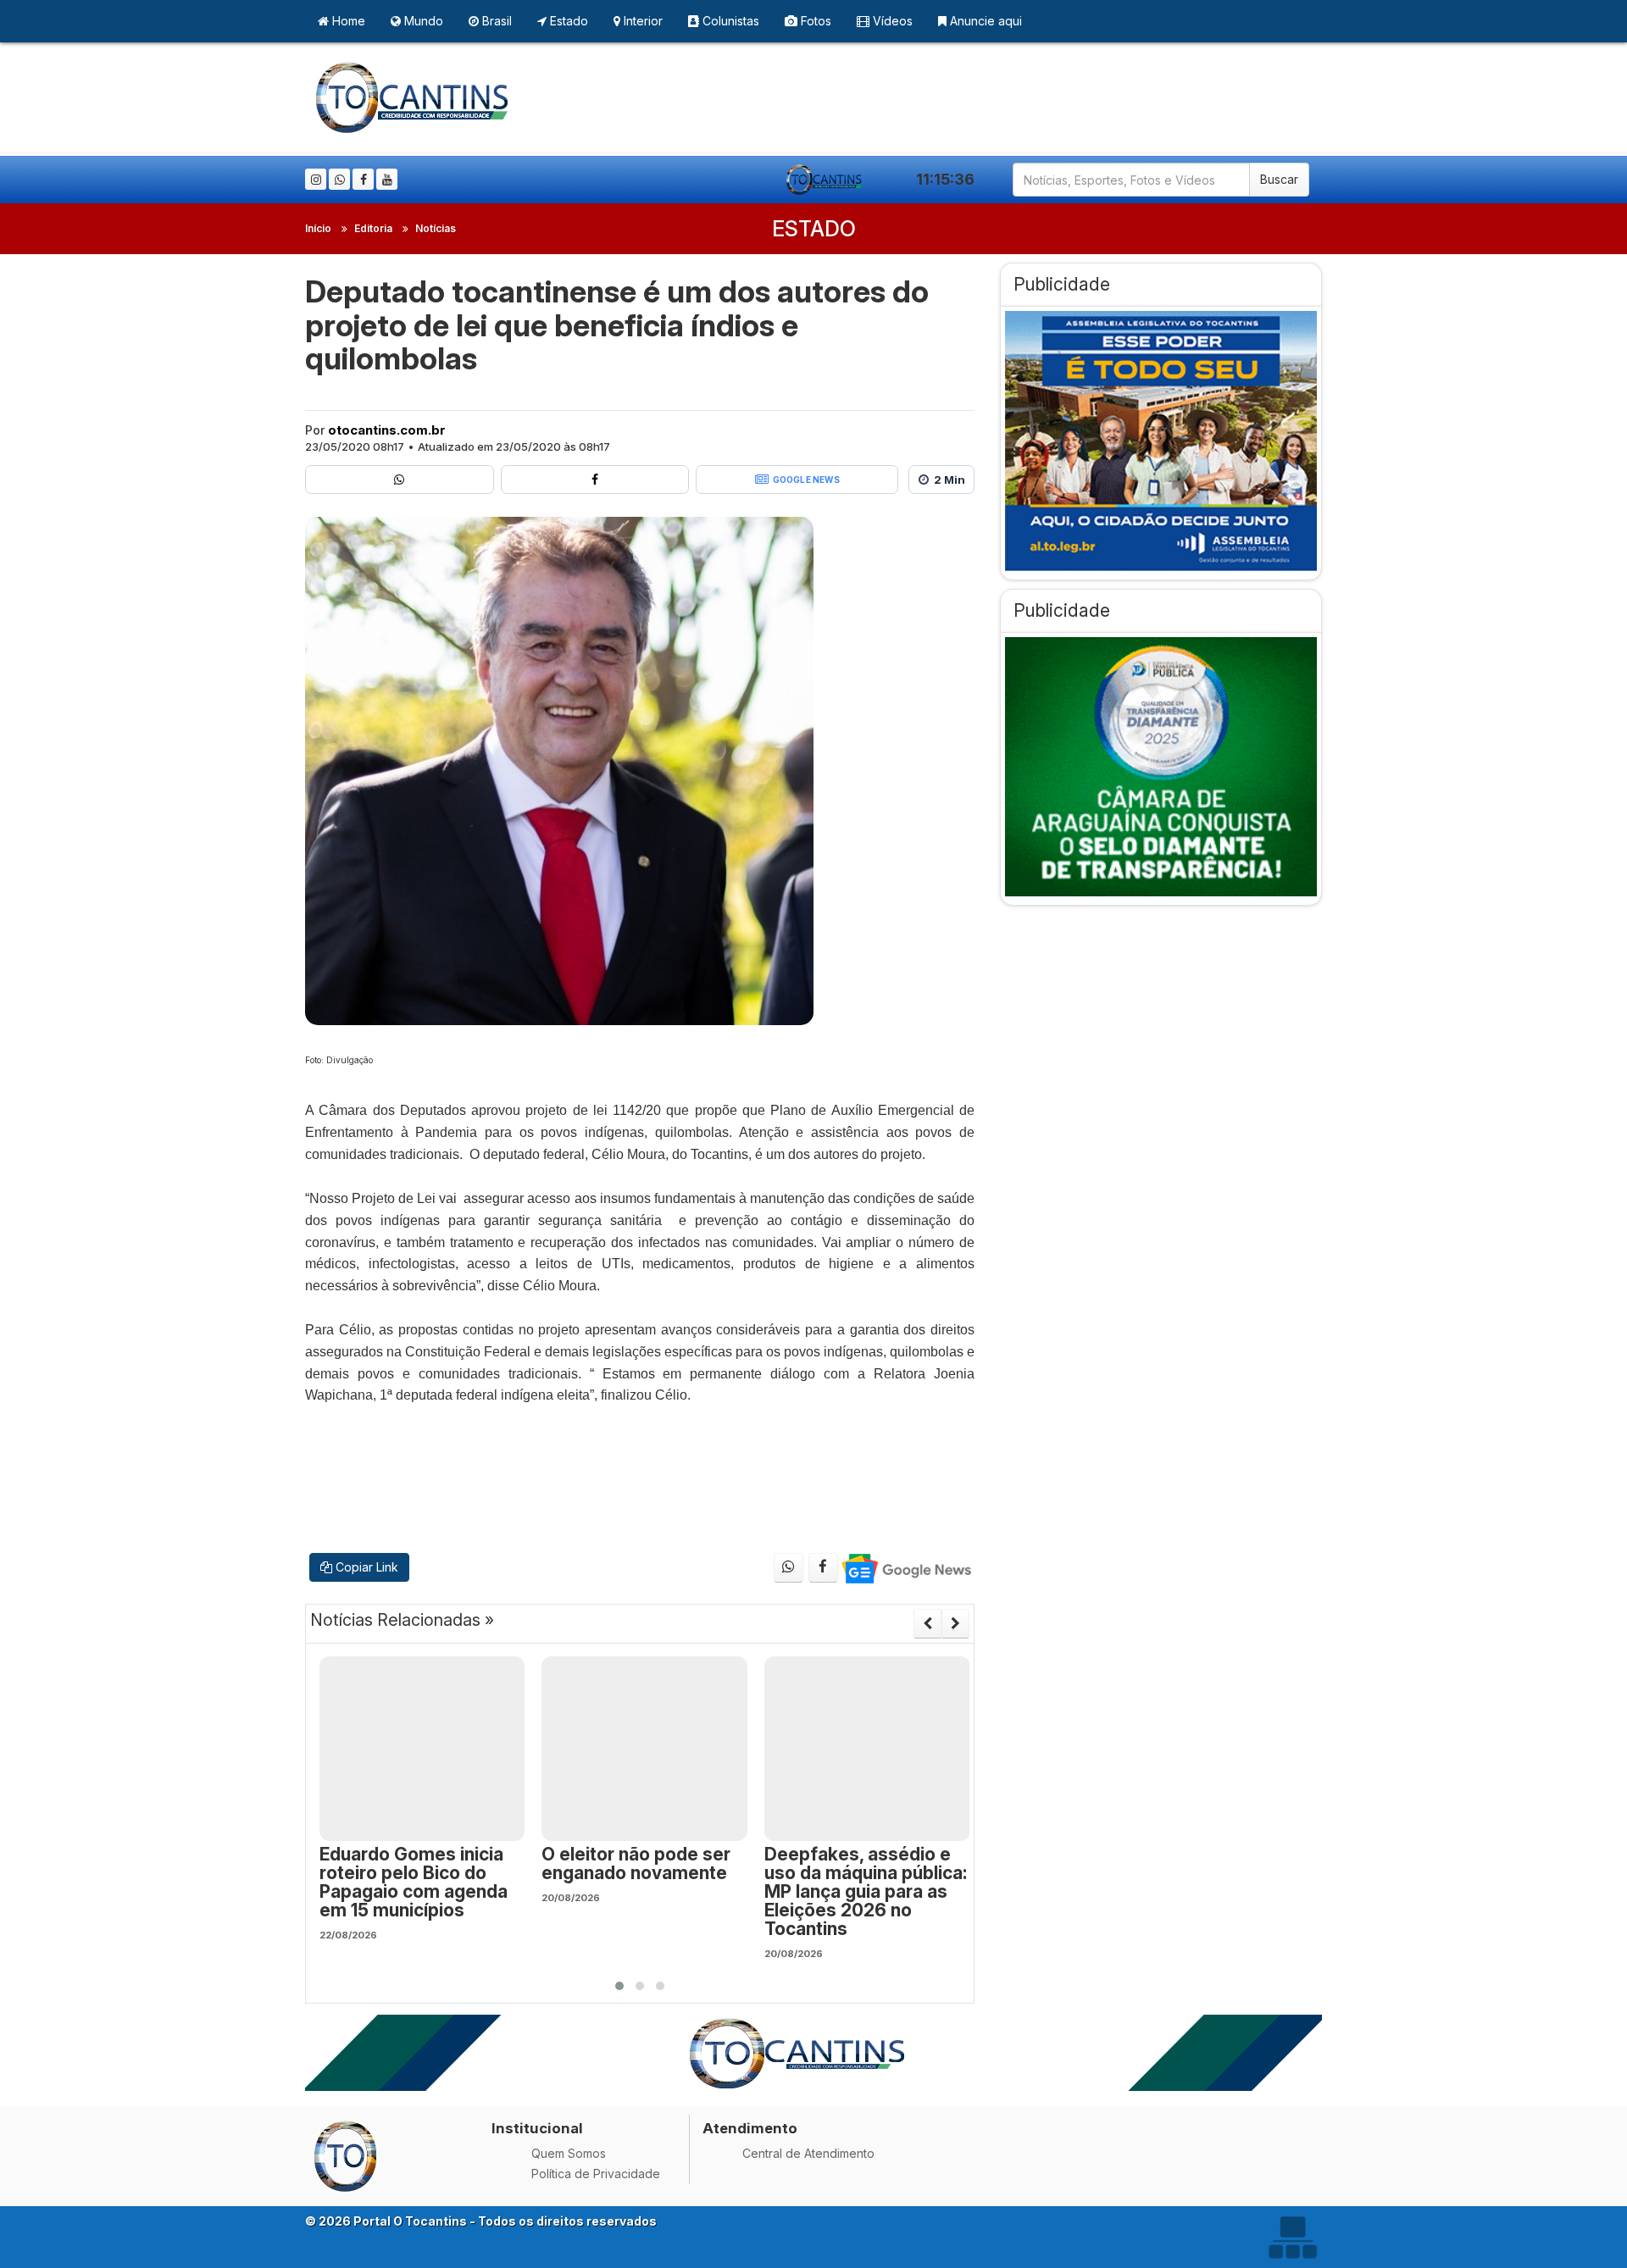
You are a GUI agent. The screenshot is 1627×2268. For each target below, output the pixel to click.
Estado (567, 21)
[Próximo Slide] (955, 1623)
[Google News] (905, 1568)
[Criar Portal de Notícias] (1292, 2237)
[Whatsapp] (339, 179)
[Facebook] (363, 179)
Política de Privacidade (596, 2174)
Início (318, 228)
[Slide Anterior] (927, 1623)
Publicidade (1062, 284)
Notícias (436, 228)
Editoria (373, 228)
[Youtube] (387, 179)
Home (347, 21)
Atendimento (750, 2128)
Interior (641, 21)
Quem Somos (569, 2153)
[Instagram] (316, 179)
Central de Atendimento (808, 2153)
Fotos (814, 21)
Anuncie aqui (984, 21)
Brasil (495, 21)
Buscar (1279, 179)
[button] (619, 1986)
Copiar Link (365, 1567)
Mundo (422, 21)
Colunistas (729, 21)
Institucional (537, 2128)
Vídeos (891, 21)
